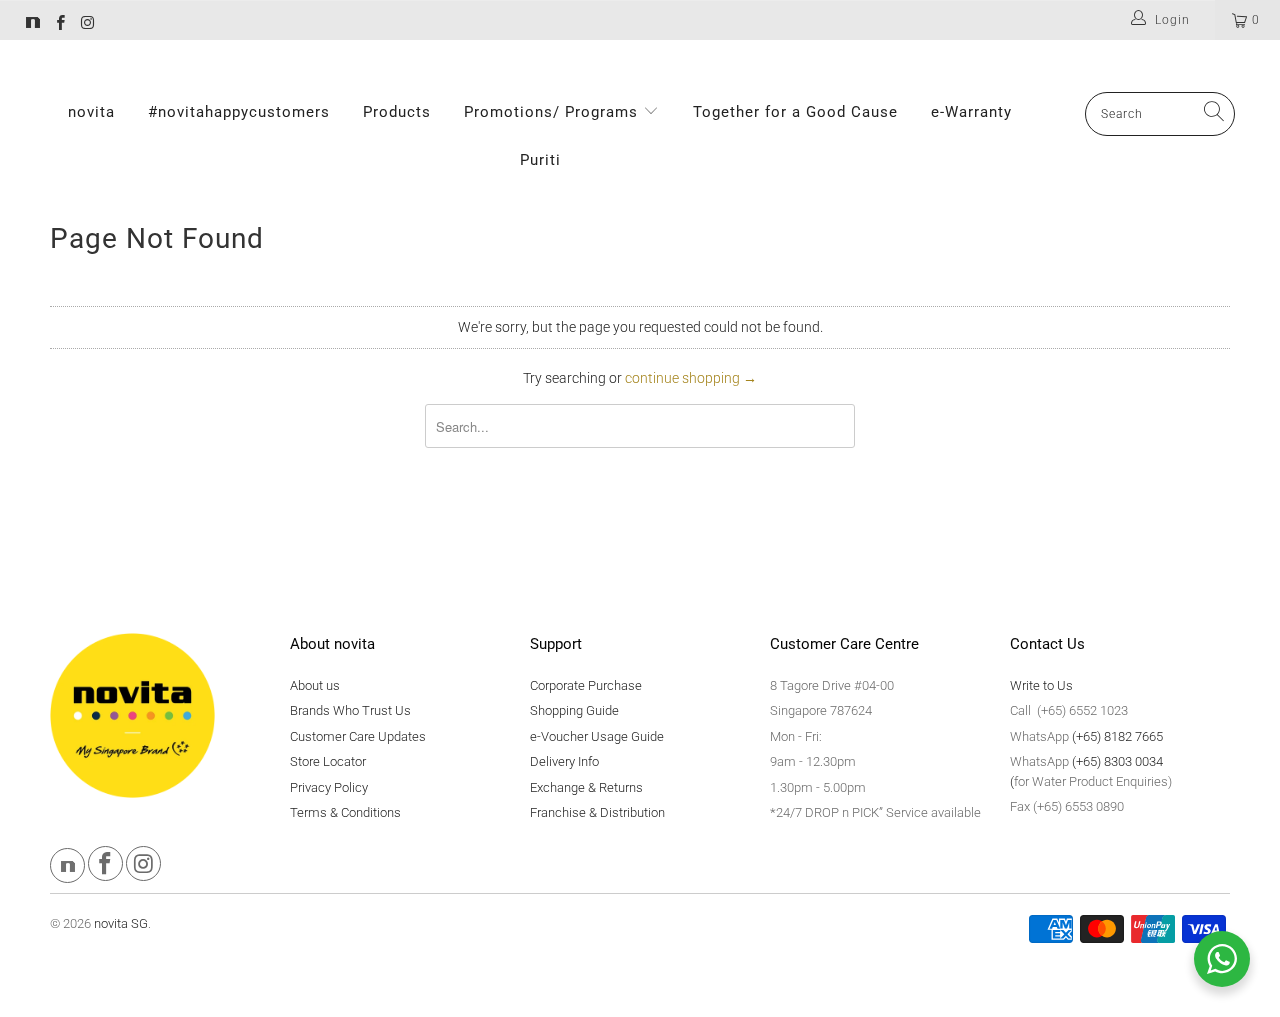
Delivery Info (564, 761)
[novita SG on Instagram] (86, 25)
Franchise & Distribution (597, 812)
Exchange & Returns (586, 787)
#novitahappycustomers (239, 112)
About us (315, 685)
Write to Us (1041, 685)
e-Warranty (971, 112)
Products (397, 112)
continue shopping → (691, 378)
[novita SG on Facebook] (59, 25)
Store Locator (328, 761)
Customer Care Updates (358, 736)
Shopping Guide (574, 710)
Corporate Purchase (586, 685)
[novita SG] (33, 25)
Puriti (540, 160)
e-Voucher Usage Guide (597, 736)
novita (91, 112)
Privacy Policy (329, 787)
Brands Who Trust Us (350, 710)
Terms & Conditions (345, 812)
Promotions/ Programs (553, 112)
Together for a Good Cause (795, 112)
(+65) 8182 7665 (1117, 736)
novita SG (121, 923)
